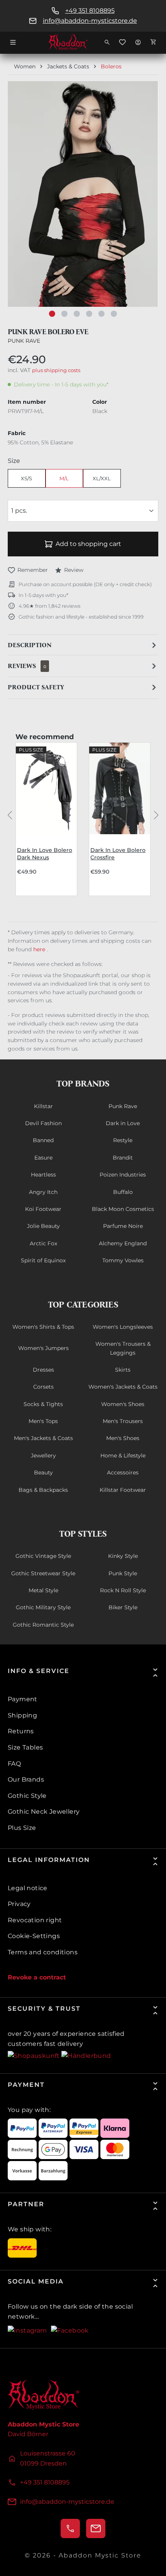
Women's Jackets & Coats (123, 1387)
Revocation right (35, 1920)
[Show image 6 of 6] (114, 314)
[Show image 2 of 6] (64, 314)
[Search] (107, 42)
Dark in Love (123, 1123)
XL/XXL (102, 478)
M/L (64, 478)
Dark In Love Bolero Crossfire (118, 854)
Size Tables (25, 1747)
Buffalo (123, 1192)
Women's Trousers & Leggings (123, 1348)
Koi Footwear (43, 1209)
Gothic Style (27, 1796)
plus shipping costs (56, 370)
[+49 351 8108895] (70, 2528)
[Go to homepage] (83, 42)
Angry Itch (43, 1192)
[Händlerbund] (86, 2055)
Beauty (43, 1472)
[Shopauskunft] (35, 2055)
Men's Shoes (123, 1438)
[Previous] (10, 814)
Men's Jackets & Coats (43, 1438)
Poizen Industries (123, 1175)
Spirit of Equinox (43, 1260)
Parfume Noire (123, 1226)
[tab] (83, 645)
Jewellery (43, 1455)
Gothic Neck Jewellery (44, 1812)
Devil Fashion (43, 1123)
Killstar (43, 1106)
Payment (23, 1699)
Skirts (123, 1370)
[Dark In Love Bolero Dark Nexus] (46, 788)
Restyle (123, 1140)
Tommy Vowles (123, 1260)
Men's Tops (43, 1421)
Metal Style (43, 1590)
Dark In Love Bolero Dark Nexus (45, 854)
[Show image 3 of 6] (77, 314)
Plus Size (22, 1828)
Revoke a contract (37, 1977)
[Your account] (138, 42)
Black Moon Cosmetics (123, 1209)
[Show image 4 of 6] (89, 314)
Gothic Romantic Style (43, 1625)
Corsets (43, 1387)
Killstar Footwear (123, 1490)
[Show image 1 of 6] (52, 314)
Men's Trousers (123, 1421)
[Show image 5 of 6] (102, 314)
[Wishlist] (122, 42)
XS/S (26, 478)
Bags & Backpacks (43, 1490)
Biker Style (123, 1607)
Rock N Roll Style (123, 1590)
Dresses (43, 1370)
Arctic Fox (43, 1243)
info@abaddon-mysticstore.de (90, 21)
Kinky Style (123, 1556)
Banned (43, 1140)
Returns (21, 1731)
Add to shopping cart (88, 544)
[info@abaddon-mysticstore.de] (96, 2528)
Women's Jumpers (43, 1348)
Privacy (19, 1904)
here (40, 949)
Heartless (43, 1175)
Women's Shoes (123, 1404)
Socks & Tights (43, 1404)
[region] (83, 202)
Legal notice (28, 1888)
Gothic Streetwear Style (43, 1573)
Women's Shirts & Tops (43, 1327)
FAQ (14, 1764)
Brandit (123, 1158)
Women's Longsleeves (123, 1327)
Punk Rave (24, 341)
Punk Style (123, 1573)
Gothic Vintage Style (43, 1556)
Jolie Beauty (43, 1226)
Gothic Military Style (43, 1607)
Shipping (22, 1715)
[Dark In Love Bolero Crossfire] (120, 788)
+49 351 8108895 (90, 11)
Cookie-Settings (34, 1936)
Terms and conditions (43, 1952)
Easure (43, 1158)
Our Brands (26, 1779)
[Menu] (13, 42)
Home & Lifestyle (123, 1455)
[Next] (156, 814)
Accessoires (123, 1472)
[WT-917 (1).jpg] (83, 194)
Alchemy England (123, 1243)
